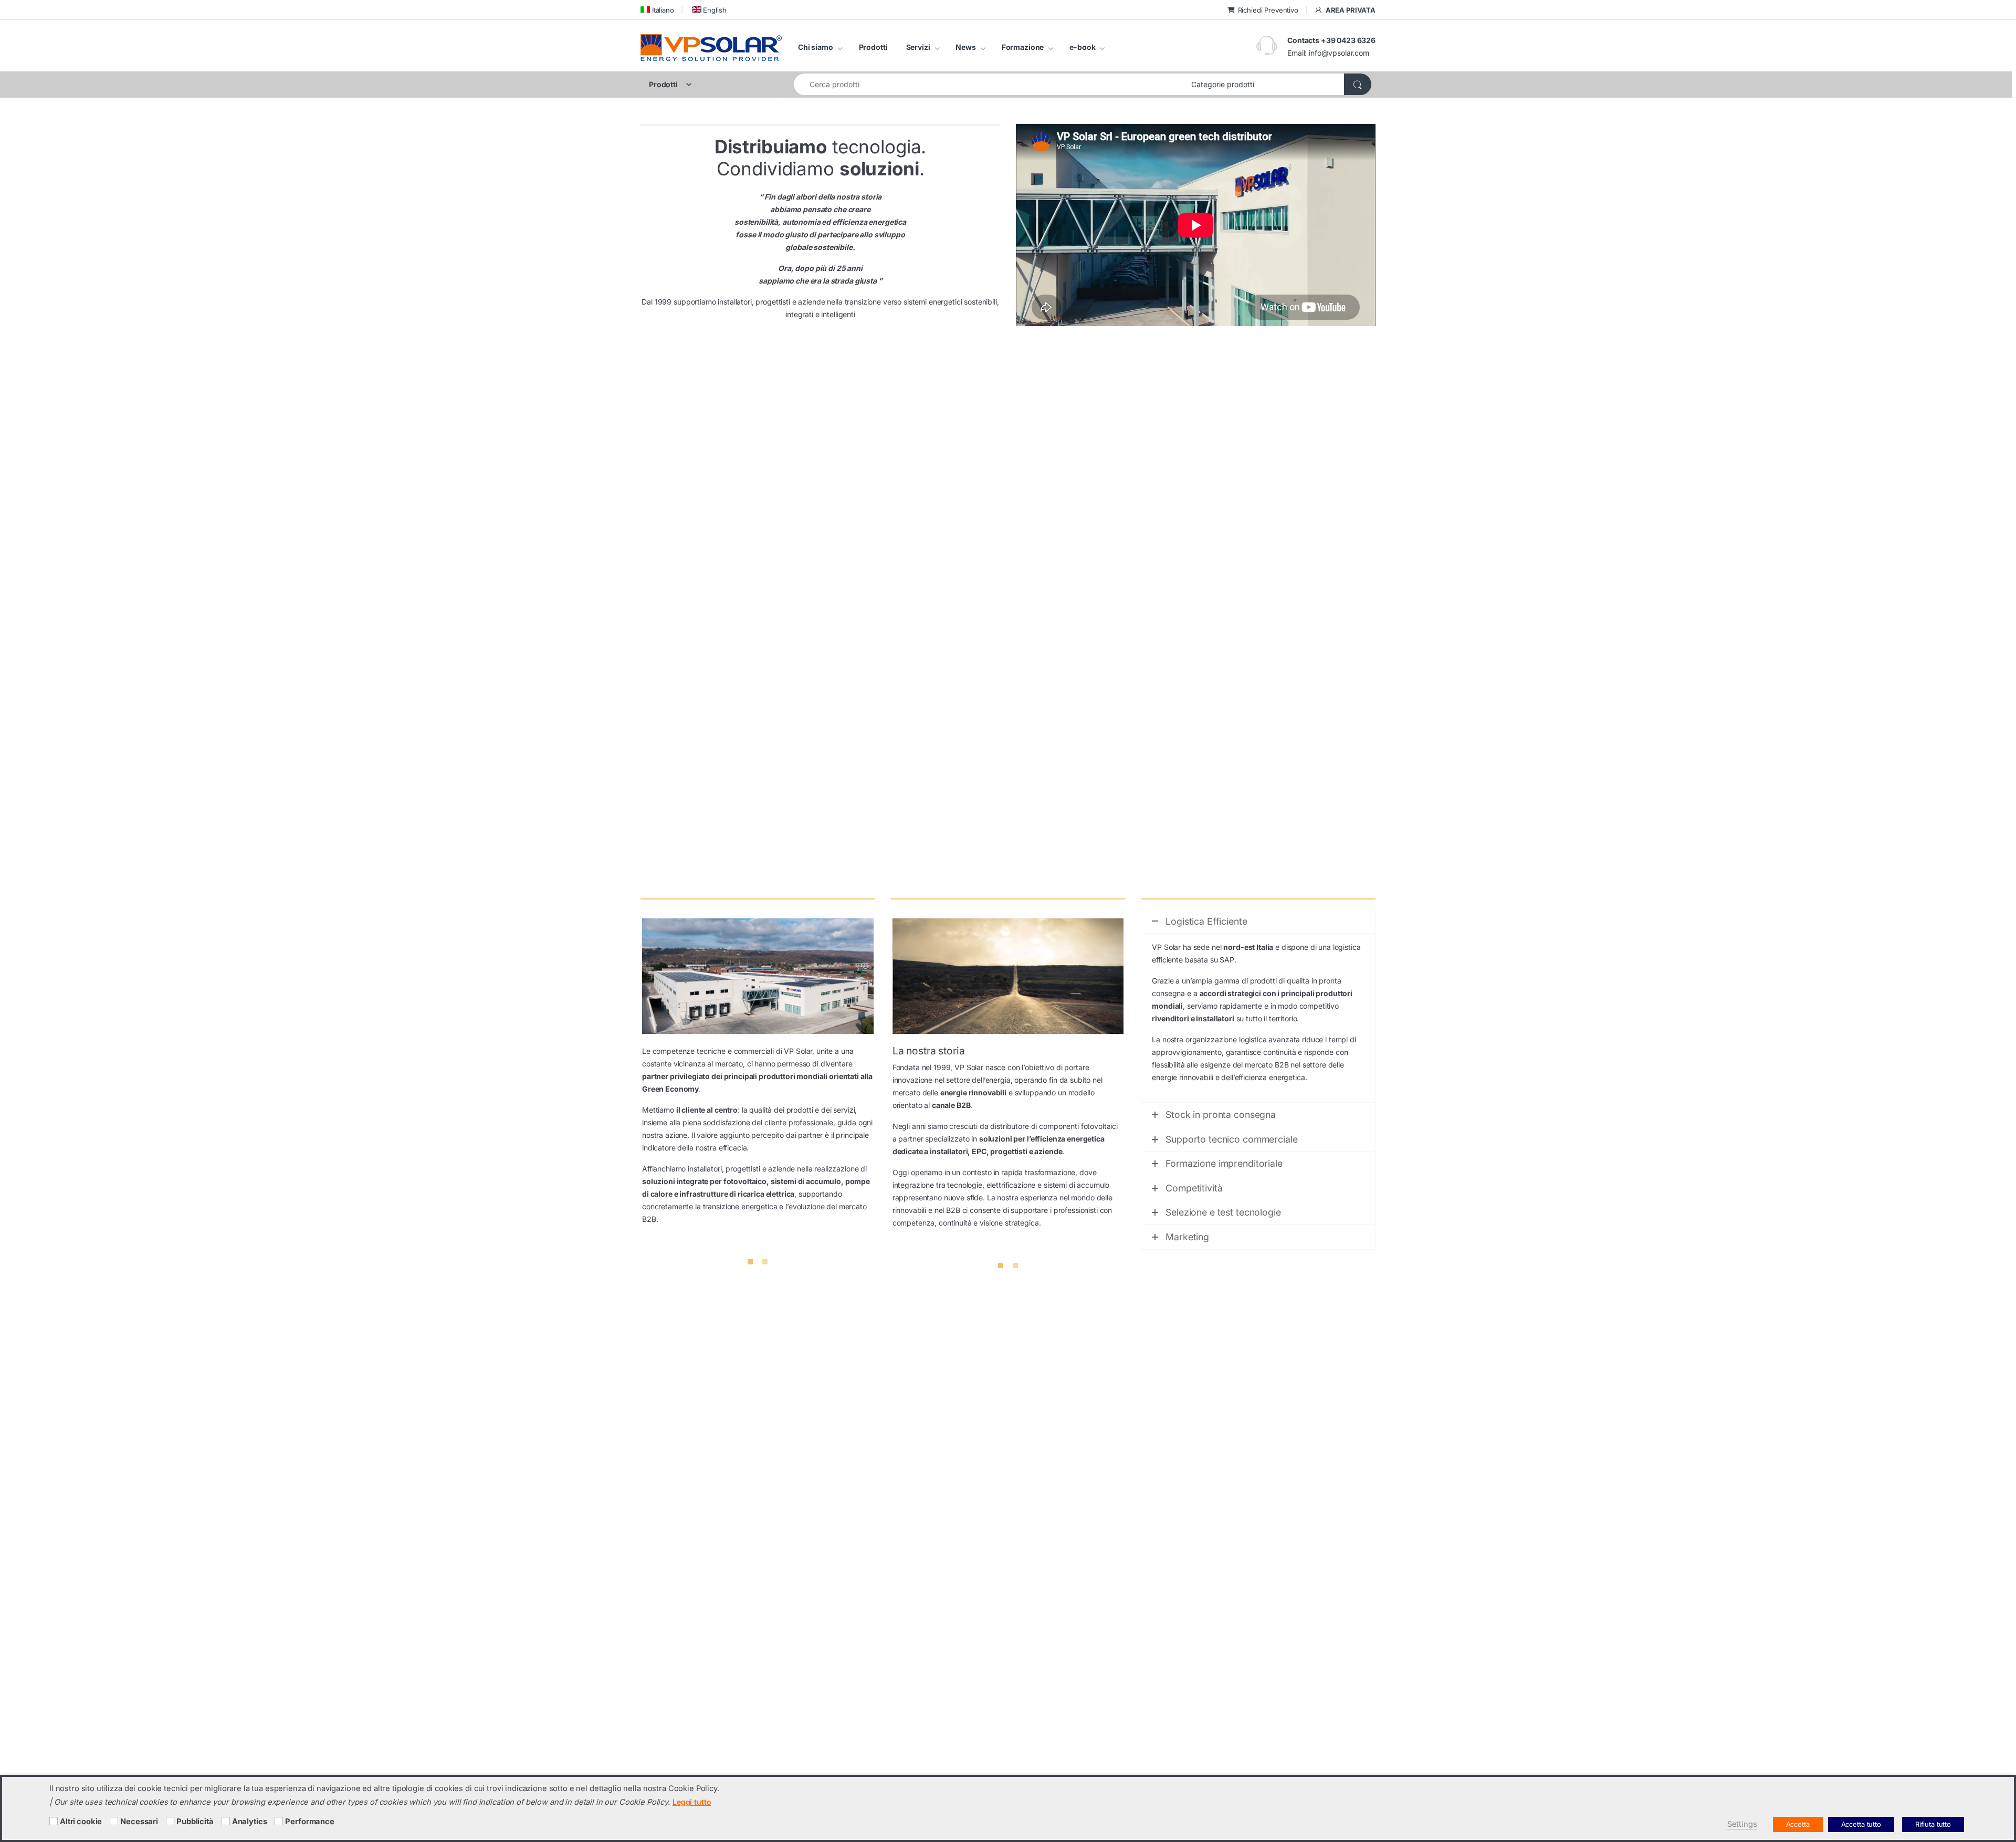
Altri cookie (81, 1822)
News (965, 47)
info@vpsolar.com (1339, 53)
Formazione (1023, 47)
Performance (309, 1822)
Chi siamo (816, 47)
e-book (1082, 47)
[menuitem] (657, 10)
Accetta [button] (1798, 1824)
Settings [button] (1742, 1824)
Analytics (250, 1822)
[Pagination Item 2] (765, 1262)
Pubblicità (195, 1822)
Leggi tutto (692, 1802)
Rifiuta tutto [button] (1933, 1824)
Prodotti (873, 47)
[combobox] (990, 84)
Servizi (918, 47)
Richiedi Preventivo (1268, 10)
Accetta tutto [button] (1861, 1824)
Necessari (139, 1822)
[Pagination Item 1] (750, 1262)
